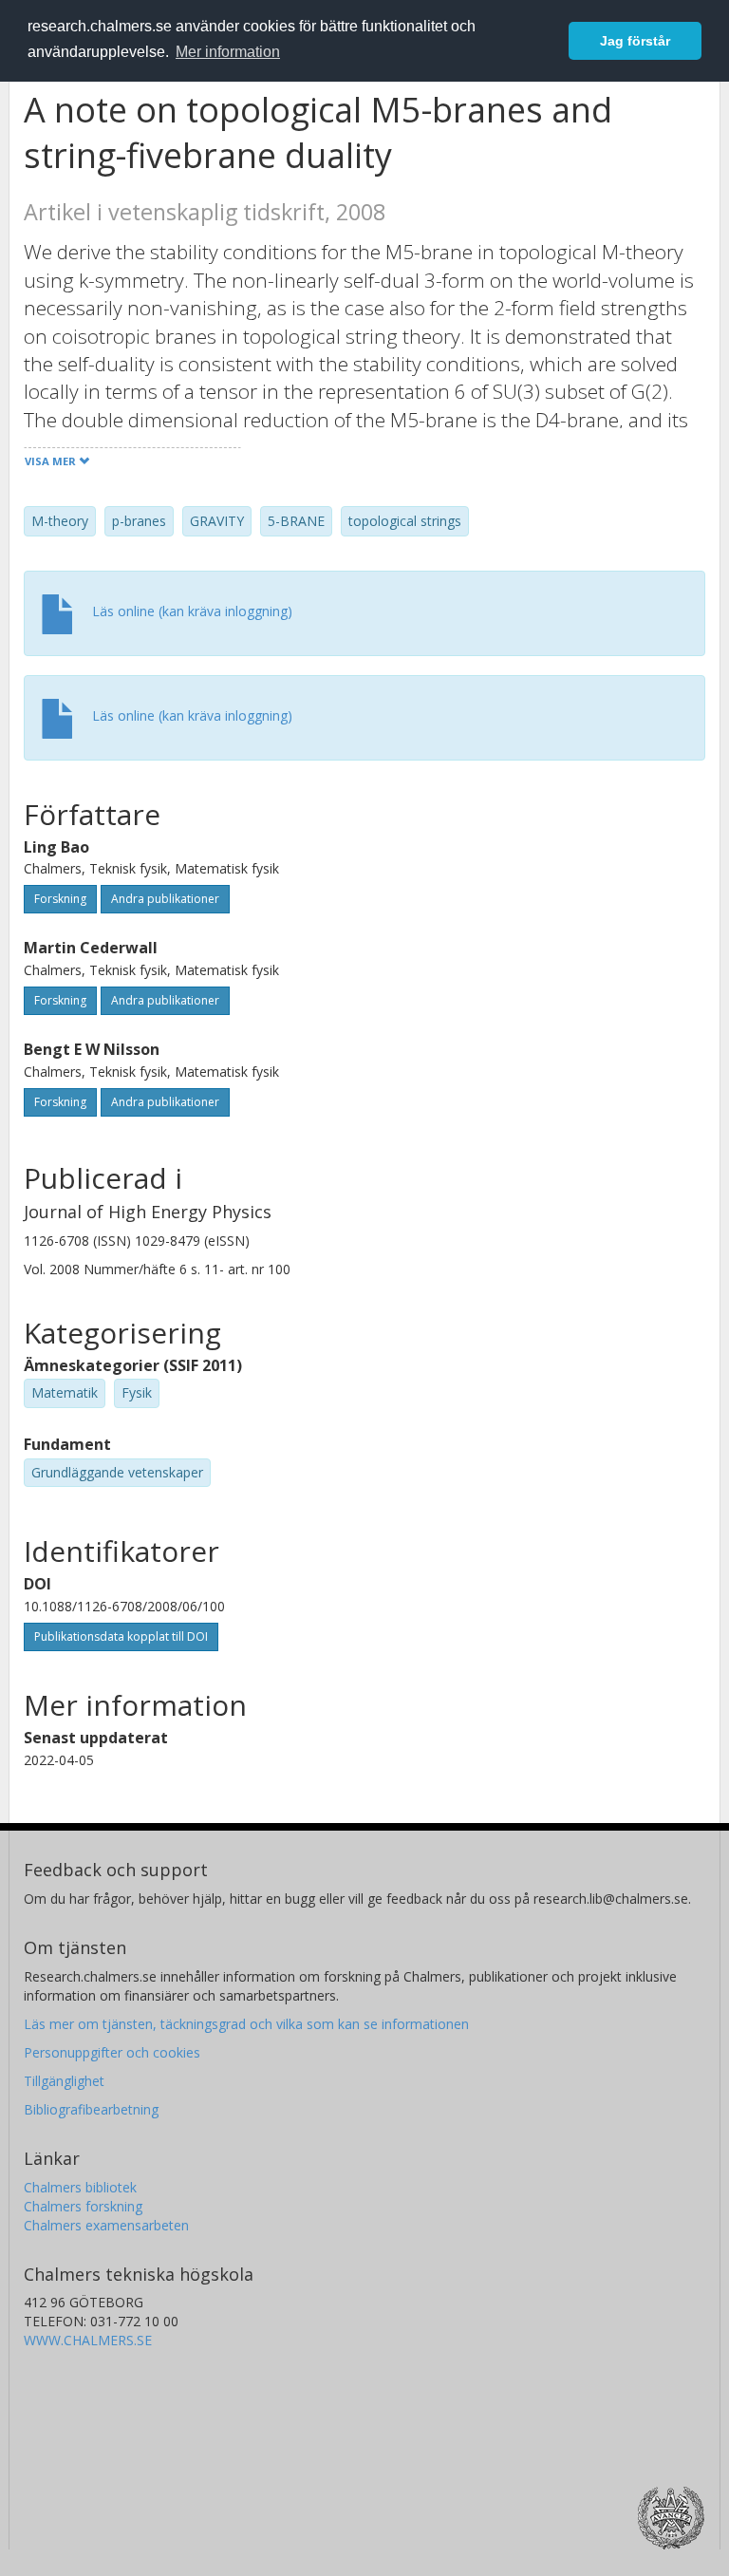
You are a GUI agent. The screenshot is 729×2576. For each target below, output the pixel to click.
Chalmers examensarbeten (106, 2225)
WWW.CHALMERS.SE (88, 2340)
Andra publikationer (165, 899)
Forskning (60, 899)
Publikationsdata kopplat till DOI (121, 1636)
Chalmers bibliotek (80, 2187)
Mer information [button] (228, 52)
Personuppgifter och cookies (112, 2052)
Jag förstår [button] (635, 41)
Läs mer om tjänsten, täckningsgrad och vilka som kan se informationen (246, 2024)
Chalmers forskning (83, 2206)
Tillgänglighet (64, 2081)
